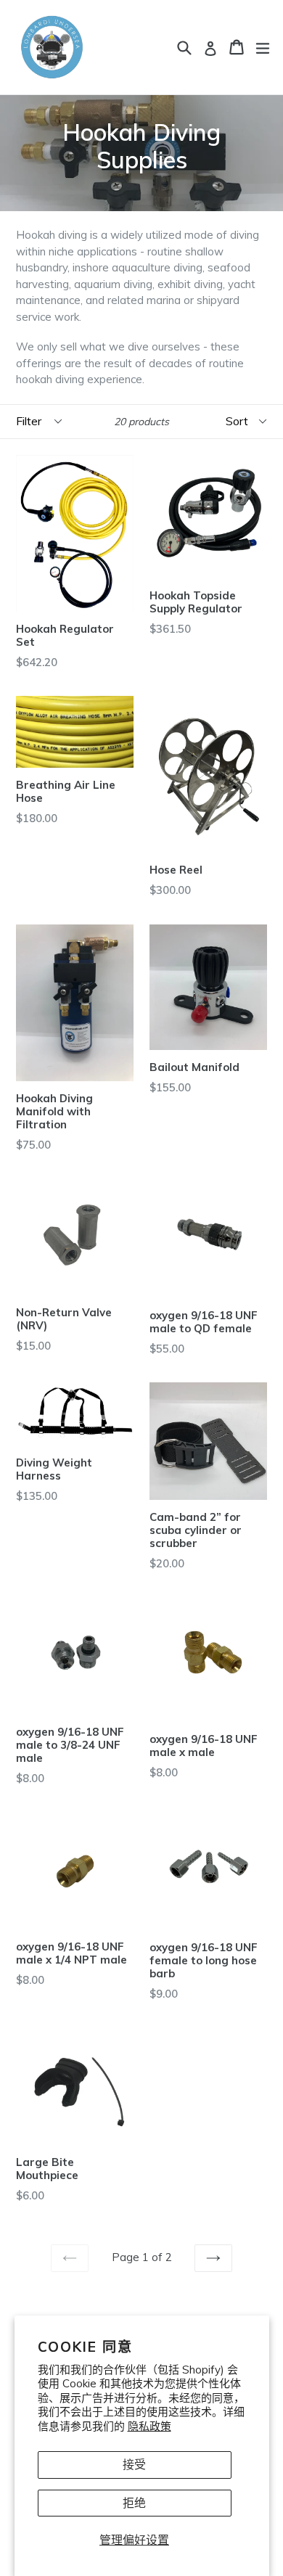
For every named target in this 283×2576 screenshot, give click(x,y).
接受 (134, 2464)
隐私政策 (149, 2426)
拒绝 (134, 2503)
